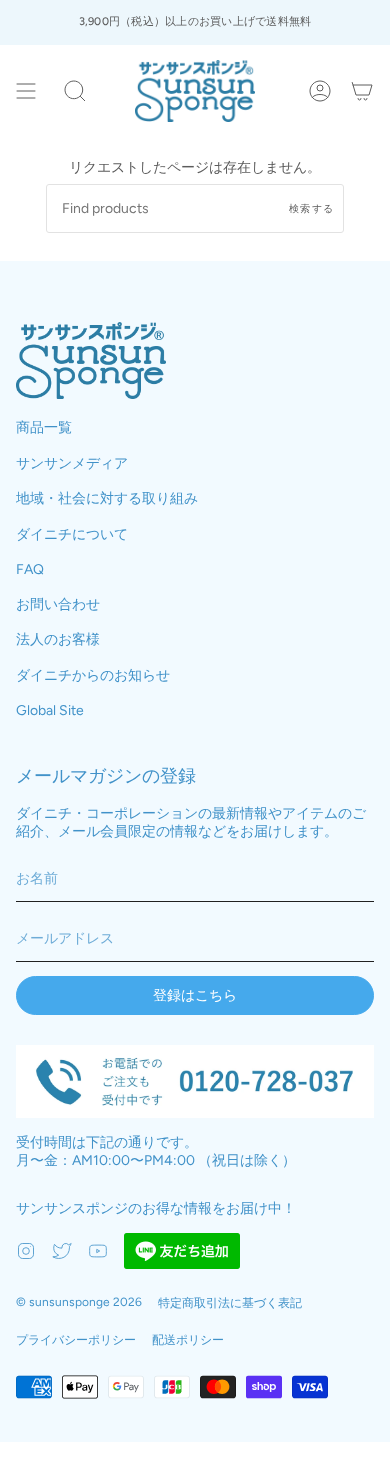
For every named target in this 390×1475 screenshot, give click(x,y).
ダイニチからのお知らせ (93, 675)
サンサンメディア (72, 463)
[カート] (362, 91)
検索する (311, 208)
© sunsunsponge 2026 (79, 1302)
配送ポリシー (188, 1340)
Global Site (50, 710)
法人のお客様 (58, 639)
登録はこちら (195, 995)
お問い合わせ (58, 604)
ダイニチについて (72, 534)
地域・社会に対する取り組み (107, 498)
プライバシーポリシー (76, 1340)
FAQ (30, 569)
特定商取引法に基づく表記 (230, 1303)
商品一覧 (44, 427)
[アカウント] (320, 91)
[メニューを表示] (26, 91)
